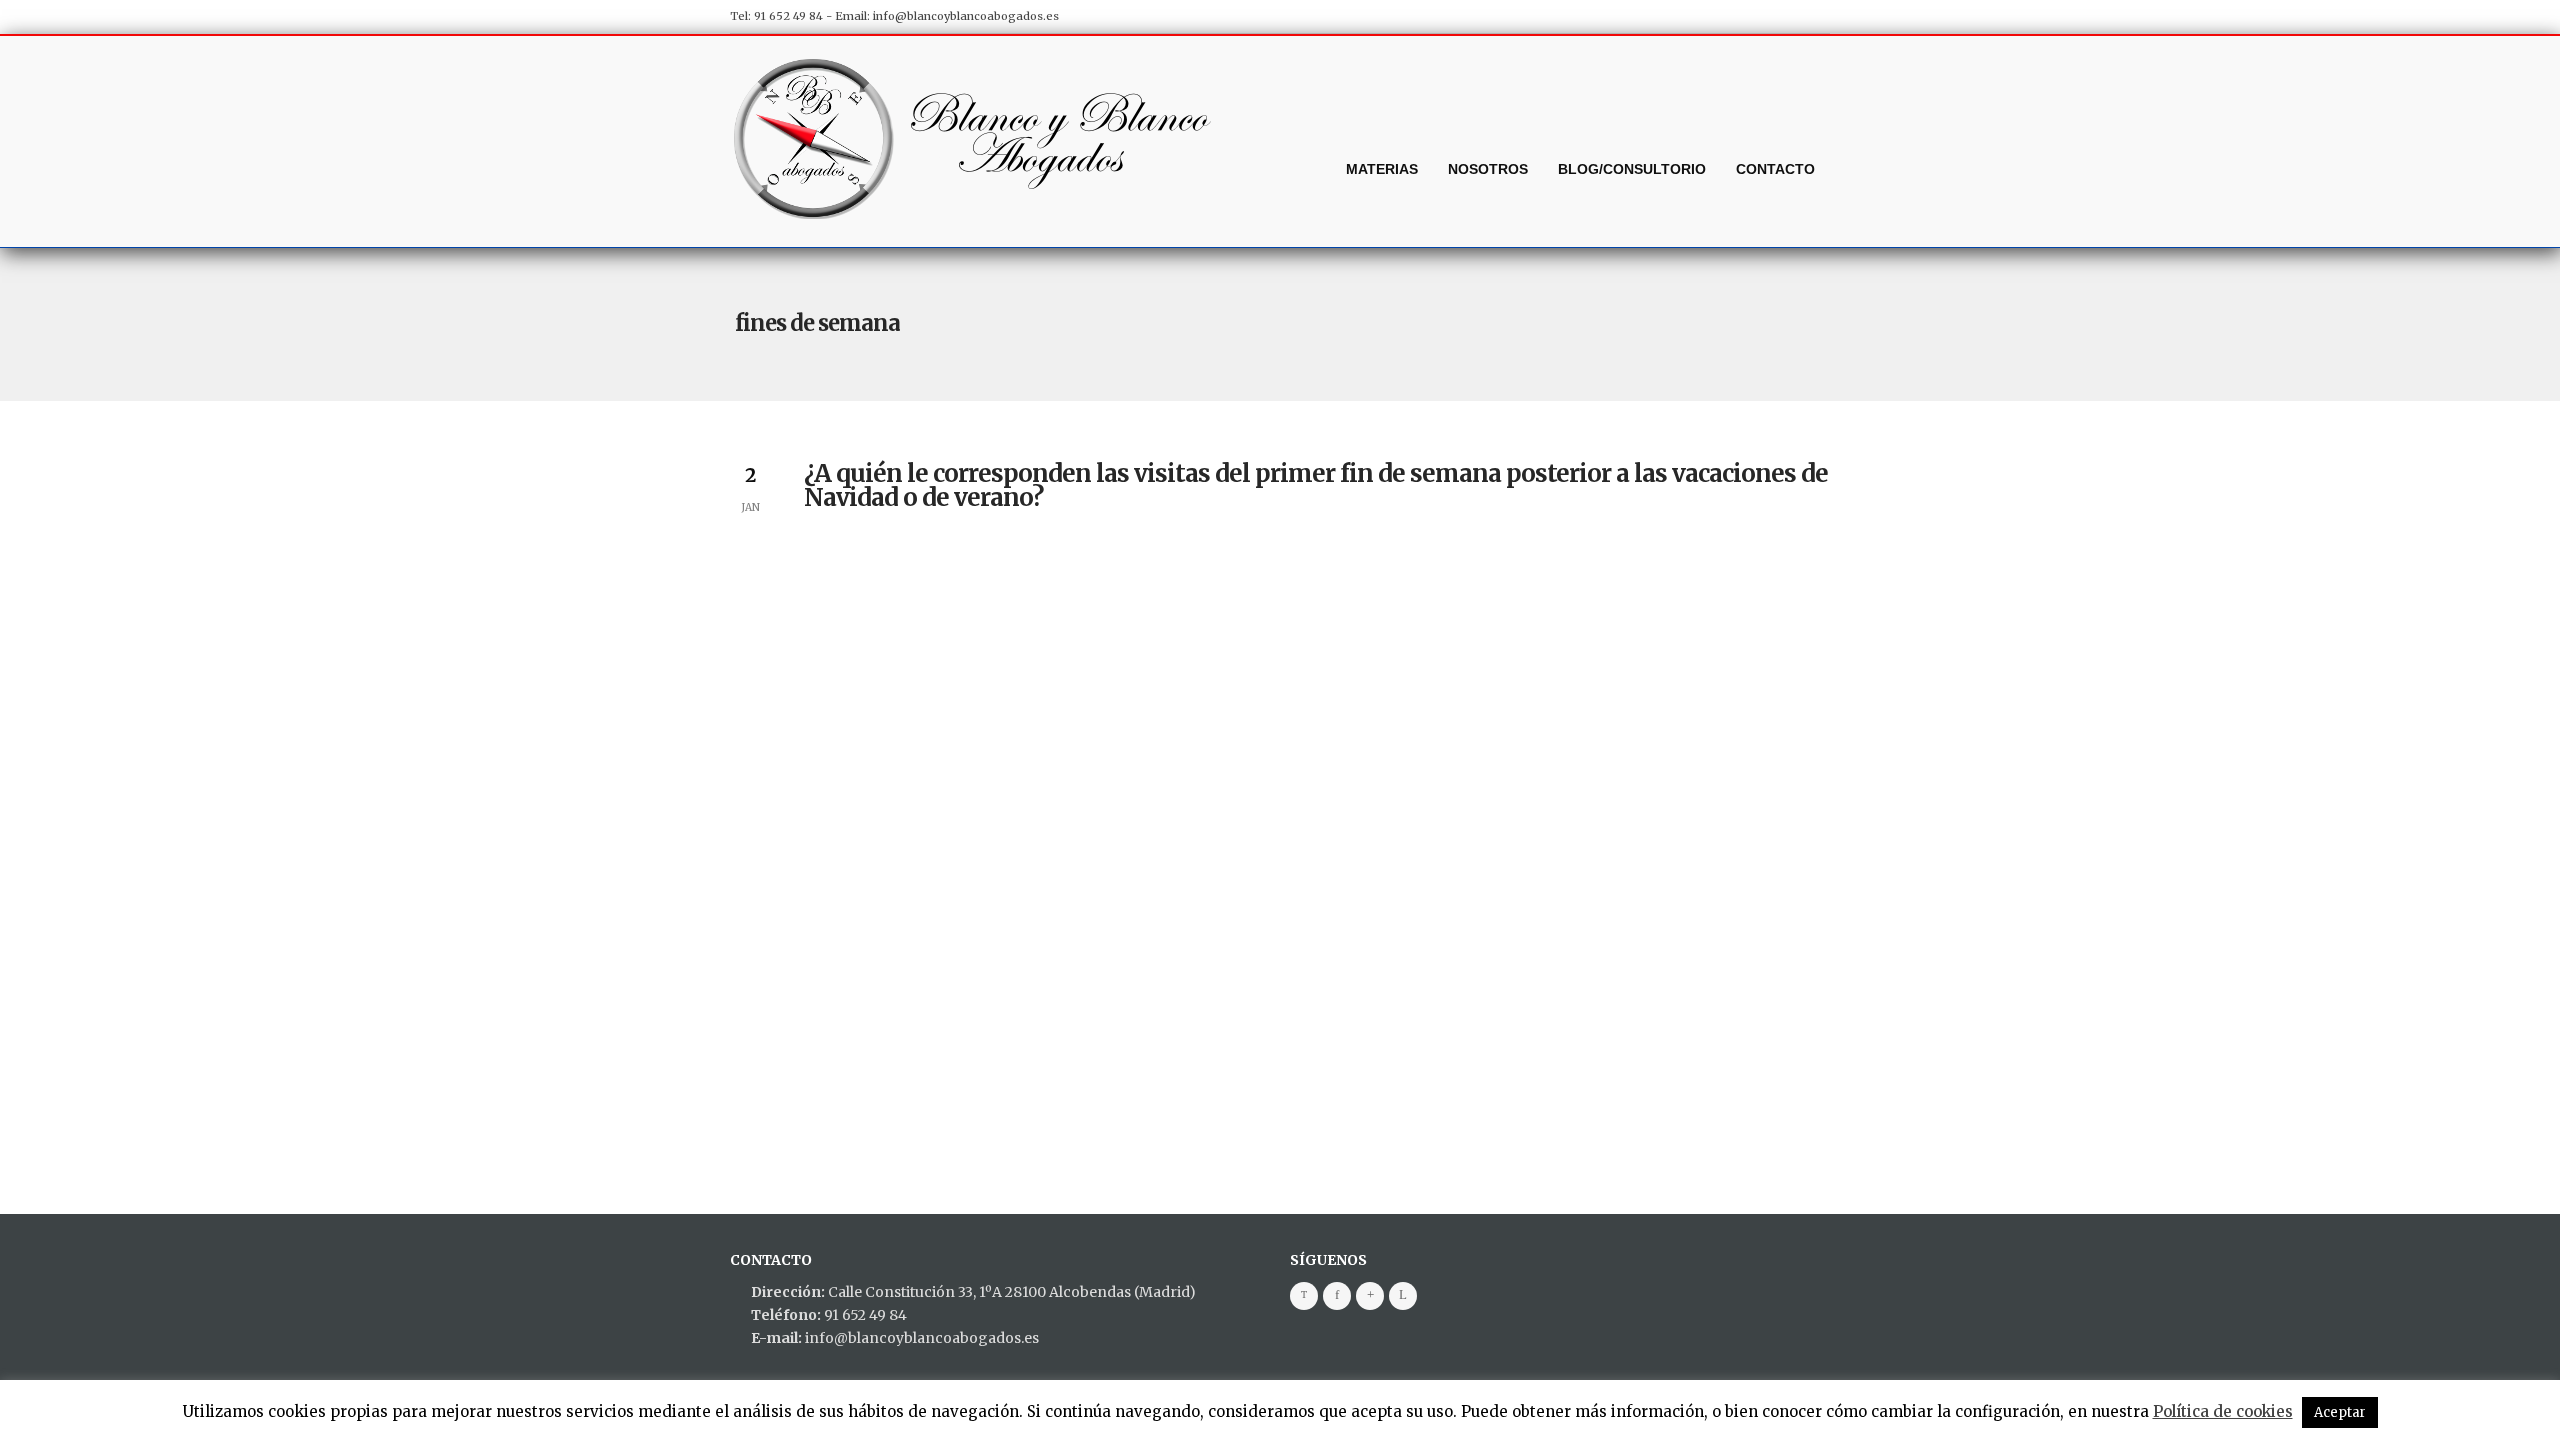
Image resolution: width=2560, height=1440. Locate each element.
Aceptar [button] (2340, 1412)
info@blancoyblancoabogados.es (966, 16)
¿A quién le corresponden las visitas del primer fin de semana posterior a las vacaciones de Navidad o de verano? (1316, 485)
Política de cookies (2223, 1411)
